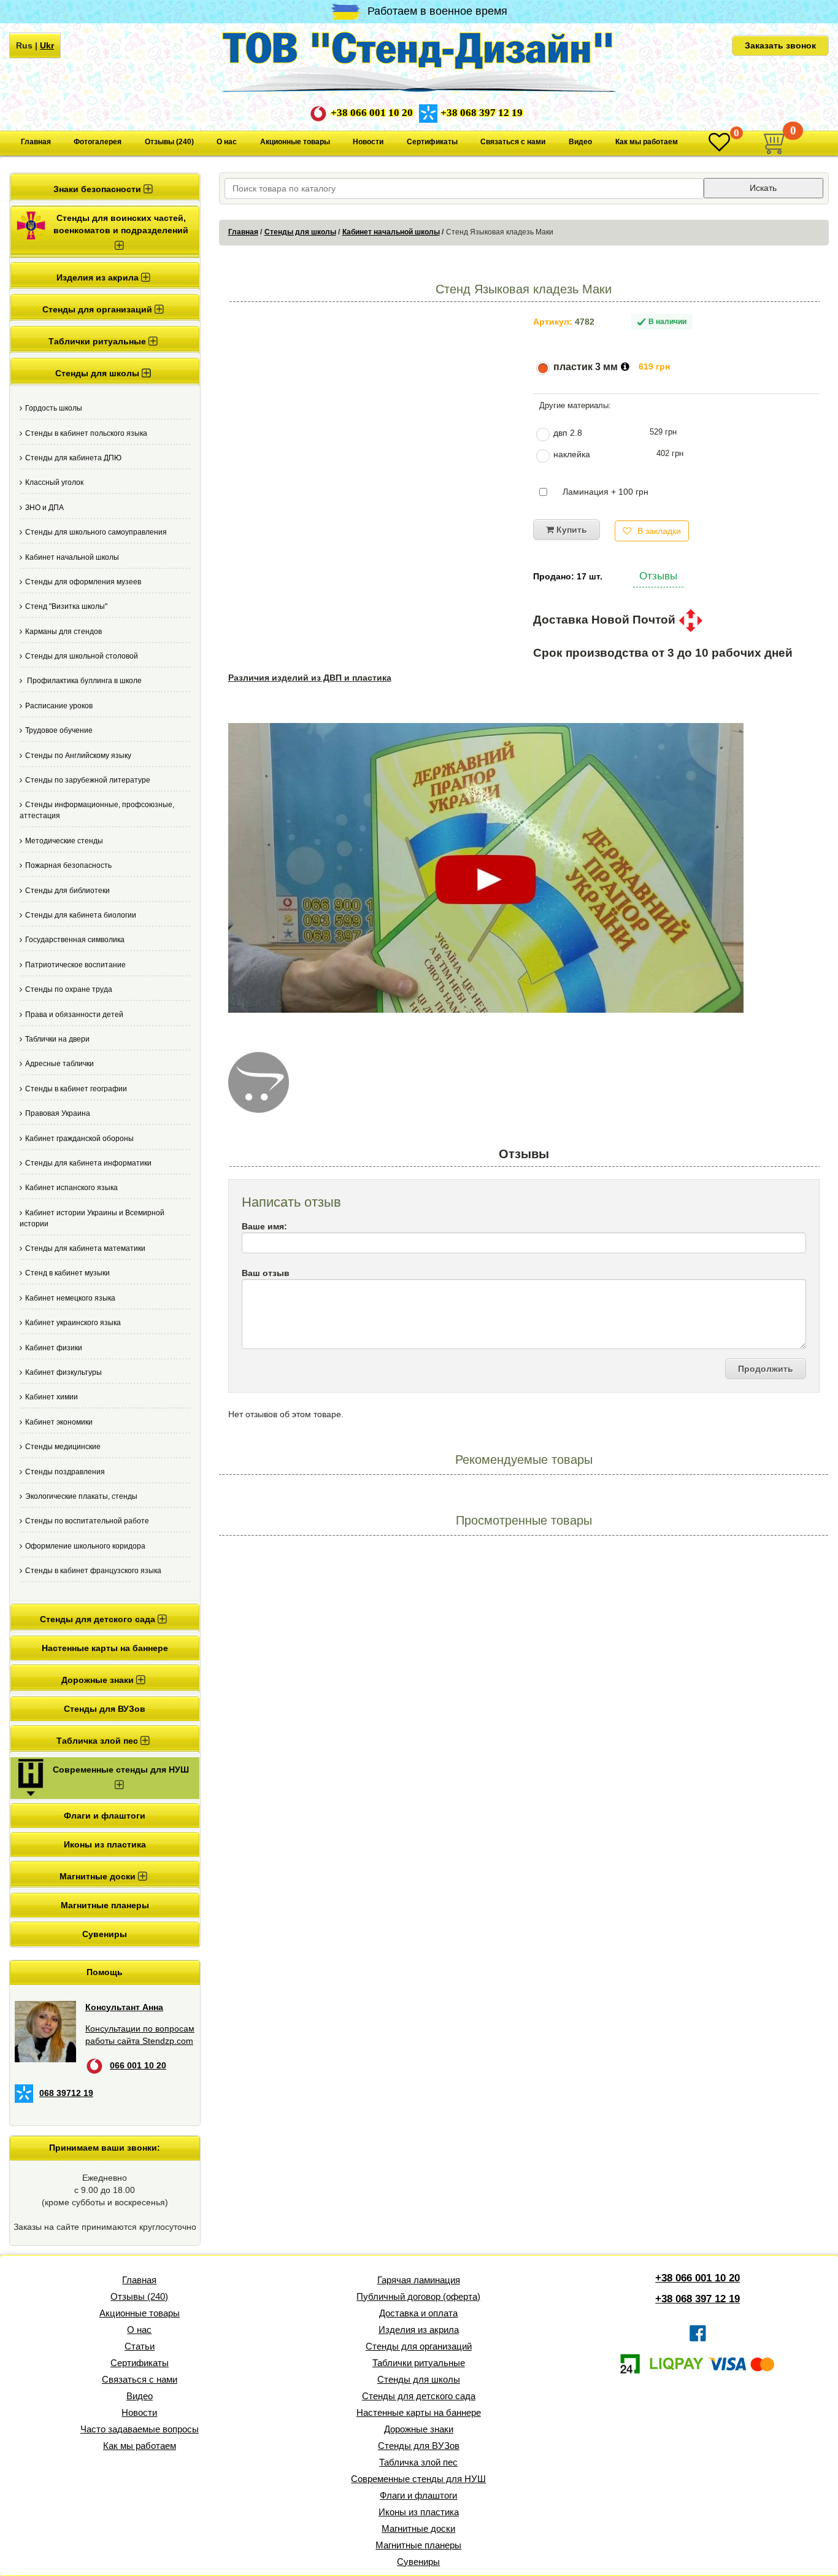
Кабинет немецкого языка (70, 1298)
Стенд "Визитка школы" (66, 606)
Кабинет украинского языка (73, 1323)
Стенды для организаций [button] (98, 309)
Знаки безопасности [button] (98, 189)
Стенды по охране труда (69, 989)
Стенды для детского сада (419, 2396)
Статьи (140, 2346)
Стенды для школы (300, 232)
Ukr (47, 45)
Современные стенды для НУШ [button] (121, 1770)
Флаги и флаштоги (105, 1816)
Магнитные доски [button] (99, 1876)
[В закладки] (719, 143)
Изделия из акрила (419, 2330)
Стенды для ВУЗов (105, 1709)
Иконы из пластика (105, 1844)
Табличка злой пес (418, 2462)
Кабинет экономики (59, 1422)
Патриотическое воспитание (75, 965)
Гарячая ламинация (419, 2280)
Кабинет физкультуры (63, 1372)
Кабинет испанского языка (71, 1188)
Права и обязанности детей (74, 1015)
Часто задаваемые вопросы (140, 2429)
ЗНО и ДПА (44, 508)
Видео (580, 142)
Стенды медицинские (63, 1447)
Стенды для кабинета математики (85, 1248)
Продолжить (766, 1369)
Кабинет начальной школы (72, 557)
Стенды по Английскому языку (78, 756)
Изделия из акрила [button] (99, 277)
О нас (227, 142)
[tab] (105, 188)
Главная (36, 142)
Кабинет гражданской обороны (79, 1139)
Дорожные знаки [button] (99, 1680)
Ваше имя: (264, 1226)
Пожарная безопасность (68, 865)
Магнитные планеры (105, 1905)
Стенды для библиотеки (67, 891)
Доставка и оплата (418, 2313)
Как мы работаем (647, 142)
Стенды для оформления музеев (83, 582)
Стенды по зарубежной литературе (88, 780)
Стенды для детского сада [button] (99, 1619)
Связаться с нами (513, 142)
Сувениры (105, 1934)
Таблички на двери (57, 1039)
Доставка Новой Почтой (606, 620)
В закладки (659, 531)
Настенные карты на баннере (105, 1648)
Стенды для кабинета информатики (88, 1163)
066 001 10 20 (138, 2065)
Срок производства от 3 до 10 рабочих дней (663, 653)
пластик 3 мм (586, 367)
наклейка (572, 454)
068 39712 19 (66, 2093)
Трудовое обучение (59, 730)
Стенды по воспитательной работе (87, 1521)
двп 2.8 (568, 433)
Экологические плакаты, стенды (81, 1496)
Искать (763, 188)
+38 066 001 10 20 (372, 113)
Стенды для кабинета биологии (81, 915)
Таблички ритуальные (419, 2363)
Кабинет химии (52, 1397)
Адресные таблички (60, 1064)
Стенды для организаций (419, 2346)
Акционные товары (295, 142)
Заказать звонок (780, 45)
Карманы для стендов (63, 632)
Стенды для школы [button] (98, 373)
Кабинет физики (54, 1348)
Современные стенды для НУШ (418, 2479)
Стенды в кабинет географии (76, 1089)
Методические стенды (64, 841)
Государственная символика (75, 940)
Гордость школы (54, 408)
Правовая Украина (58, 1113)
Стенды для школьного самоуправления (96, 532)
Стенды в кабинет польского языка (86, 433)
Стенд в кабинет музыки (67, 1273)
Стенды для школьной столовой (82, 656)
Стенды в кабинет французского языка (93, 1571)
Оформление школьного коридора (85, 1546)
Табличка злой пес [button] (98, 1741)
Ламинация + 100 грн (605, 492)
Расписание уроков (59, 706)
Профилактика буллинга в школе (83, 681)
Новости (368, 142)
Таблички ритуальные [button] (98, 341)
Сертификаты (432, 142)
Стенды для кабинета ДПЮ (73, 458)
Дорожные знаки (419, 2429)
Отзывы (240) (169, 142)
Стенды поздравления (65, 1472)
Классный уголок (54, 482)
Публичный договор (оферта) (418, 2296)
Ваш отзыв (266, 1273)
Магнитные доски (418, 2528)
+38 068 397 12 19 (482, 113)
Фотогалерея (98, 142)
